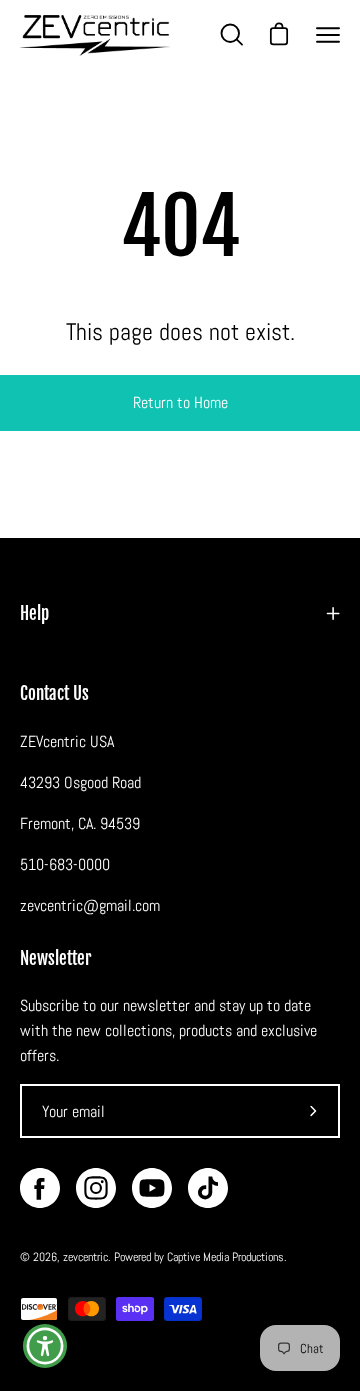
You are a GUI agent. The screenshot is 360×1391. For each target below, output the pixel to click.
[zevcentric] (95, 35)
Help (34, 613)
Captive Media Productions (225, 1257)
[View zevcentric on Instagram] (96, 1188)
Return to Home (180, 402)
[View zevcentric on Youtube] (152, 1188)
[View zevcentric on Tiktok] (208, 1188)
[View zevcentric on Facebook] (40, 1188)
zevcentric (85, 1257)
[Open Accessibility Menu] (45, 1346)
